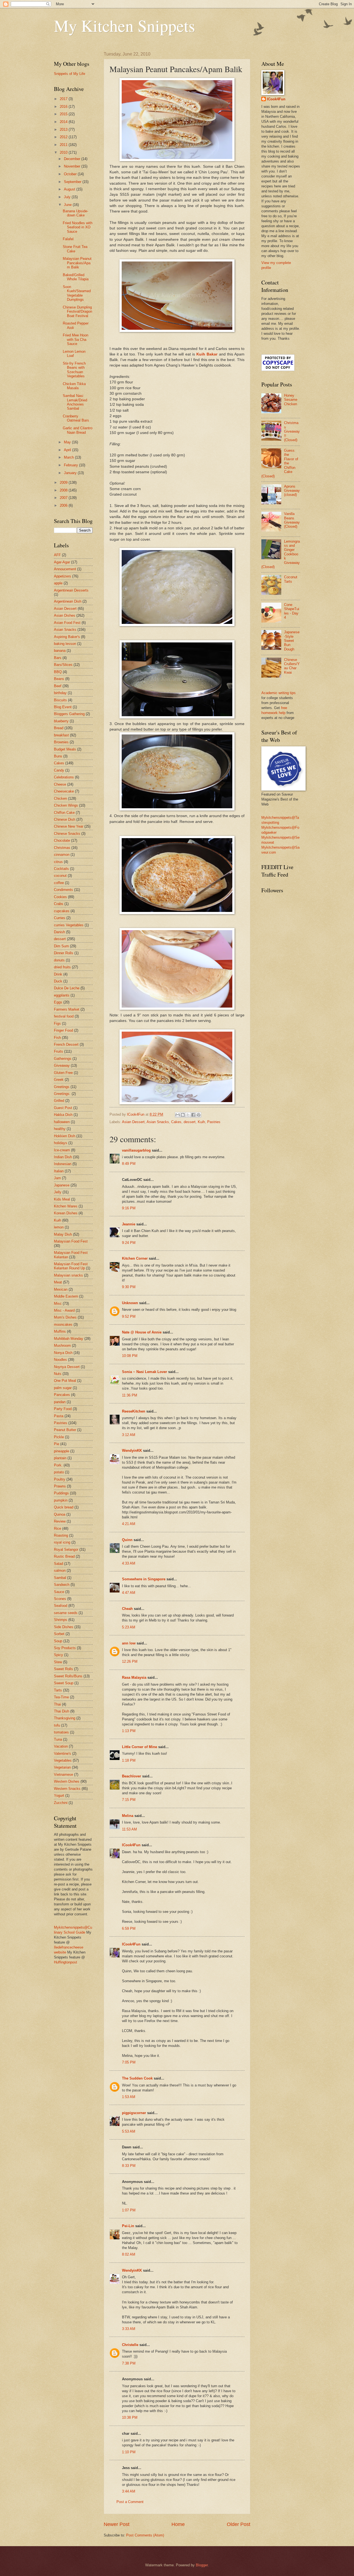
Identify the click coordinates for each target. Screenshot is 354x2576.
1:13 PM (129, 1731)
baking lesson (65, 644)
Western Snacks (67, 1789)
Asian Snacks (158, 1122)
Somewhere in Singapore (144, 1579)
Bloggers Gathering (69, 714)
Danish (59, 932)
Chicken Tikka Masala (74, 386)
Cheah (127, 1609)
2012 (64, 137)
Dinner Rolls (64, 953)
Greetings (62, 1087)
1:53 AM (129, 2097)
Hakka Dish (63, 1115)
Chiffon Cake (64, 813)
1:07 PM (129, 2210)
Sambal (60, 1578)
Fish (57, 1038)
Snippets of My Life (70, 74)
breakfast (61, 735)
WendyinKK (132, 1451)
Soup (58, 1641)
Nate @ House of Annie (142, 1332)
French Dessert (66, 1044)
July (68, 197)
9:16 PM (129, 1208)
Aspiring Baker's (67, 637)
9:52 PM (129, 1316)
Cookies (60, 897)
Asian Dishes (65, 615)
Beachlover (132, 1776)
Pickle (59, 1437)
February (71, 465)
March (69, 457)
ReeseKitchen (134, 1411)
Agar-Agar (62, 562)
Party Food (63, 1409)
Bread (59, 728)
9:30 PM (129, 1287)
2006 (64, 505)
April (68, 450)
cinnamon (62, 855)
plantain (60, 1458)
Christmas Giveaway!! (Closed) (292, 431)
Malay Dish (63, 1234)
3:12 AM (129, 1435)
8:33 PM (129, 2166)
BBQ (58, 672)
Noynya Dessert (67, 1367)
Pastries (214, 1122)
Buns (58, 756)
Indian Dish (63, 1157)
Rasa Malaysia (134, 1677)
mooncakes (63, 1324)
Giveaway (62, 1065)
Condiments (63, 890)
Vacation (61, 1746)
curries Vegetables (69, 925)
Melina (128, 1816)
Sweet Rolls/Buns (68, 1676)
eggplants (62, 995)
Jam (57, 1178)
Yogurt (59, 1796)
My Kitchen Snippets (124, 25)
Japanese (62, 1185)
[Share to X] (188, 1115)
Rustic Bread (64, 1556)
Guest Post (63, 1108)
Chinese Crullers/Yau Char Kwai (292, 666)
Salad (58, 1564)
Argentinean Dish (68, 601)
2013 (64, 130)
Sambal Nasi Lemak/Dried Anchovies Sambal (75, 402)
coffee (59, 883)
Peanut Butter (65, 1430)
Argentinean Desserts (71, 590)
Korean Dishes (66, 1213)
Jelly (58, 1192)
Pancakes (62, 1395)
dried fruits (62, 967)
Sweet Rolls (63, 1669)
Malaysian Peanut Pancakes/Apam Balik (77, 263)
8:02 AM (129, 2254)
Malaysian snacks (68, 1275)
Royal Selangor (66, 1549)
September (73, 182)
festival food (64, 1016)
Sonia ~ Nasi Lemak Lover (145, 1372)
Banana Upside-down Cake (76, 213)
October (71, 174)
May (68, 442)
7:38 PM (129, 2363)
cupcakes (62, 911)
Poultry (60, 1479)
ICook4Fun (131, 1845)
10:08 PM (130, 1356)
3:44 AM (129, 2491)
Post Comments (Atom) (145, 2535)
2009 (64, 482)
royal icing (62, 1542)
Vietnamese (63, 1775)
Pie (57, 1444)
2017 (64, 99)
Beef (58, 686)
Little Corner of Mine (140, 1747)
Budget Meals (65, 749)
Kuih (201, 1122)
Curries (60, 918)
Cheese (60, 784)
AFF (57, 555)
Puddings (61, 1493)
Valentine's (63, 1753)
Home (178, 2524)
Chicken (60, 798)
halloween (62, 1122)
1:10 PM (129, 2452)
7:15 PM (129, 1800)
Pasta (59, 1416)
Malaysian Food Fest (71, 1241)
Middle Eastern (66, 1296)
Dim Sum (61, 946)
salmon (60, 1571)
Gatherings (63, 1059)
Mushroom (62, 1345)
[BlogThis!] (183, 1115)
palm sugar (63, 1388)
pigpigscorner (134, 2113)
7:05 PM (129, 2062)
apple (58, 583)
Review (60, 1521)
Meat (58, 1282)
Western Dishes (67, 1781)
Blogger (202, 2565)
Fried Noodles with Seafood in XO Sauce (78, 227)
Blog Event (63, 707)
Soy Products (65, 1648)
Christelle (130, 2345)
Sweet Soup (64, 1683)
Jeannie (129, 1224)
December (73, 159)
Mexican (61, 1289)
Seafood (61, 1606)
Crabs (59, 904)
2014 (64, 122)
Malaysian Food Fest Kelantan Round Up (71, 1266)
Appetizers (63, 576)
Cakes (176, 1122)
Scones (60, 1599)
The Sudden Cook (137, 2078)
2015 (64, 114)
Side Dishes (64, 1627)
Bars (58, 658)
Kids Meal (62, 1199)
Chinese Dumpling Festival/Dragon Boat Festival (77, 312)
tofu (57, 1725)
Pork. (58, 1465)
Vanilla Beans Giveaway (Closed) (292, 520)
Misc (58, 1303)
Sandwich (62, 1585)
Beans (59, 679)
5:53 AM (129, 2131)
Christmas (62, 848)
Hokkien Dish (65, 1136)
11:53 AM (129, 1829)
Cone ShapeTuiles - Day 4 (292, 611)
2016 (64, 107)
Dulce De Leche (67, 988)
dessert (190, 1122)
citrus (58, 862)
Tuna (58, 1739)
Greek (59, 1080)
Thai (57, 1704)
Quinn (127, 1540)
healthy (60, 1129)
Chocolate (62, 840)
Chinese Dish (65, 819)
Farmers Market (67, 1009)
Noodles (60, 1360)
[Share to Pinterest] (199, 1115)
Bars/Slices (63, 665)
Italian (59, 1171)
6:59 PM (129, 1928)
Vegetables (63, 1760)
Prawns (60, 1486)
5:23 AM (129, 1627)
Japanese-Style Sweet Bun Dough (292, 641)
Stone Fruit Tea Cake (75, 249)
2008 (64, 490)
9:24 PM (129, 1243)
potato (59, 1472)
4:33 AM (129, 1563)
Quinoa (60, 1514)
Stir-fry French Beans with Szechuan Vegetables (74, 370)
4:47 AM (129, 1593)
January (71, 473)
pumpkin (61, 1500)
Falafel (68, 239)
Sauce (59, 1592)
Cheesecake (64, 791)
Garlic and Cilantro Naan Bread (78, 430)
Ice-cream (62, 1150)
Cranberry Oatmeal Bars (76, 418)
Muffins (60, 1331)
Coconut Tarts (291, 579)
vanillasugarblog (136, 1150)
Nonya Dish (63, 1353)
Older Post (239, 2524)
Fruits (58, 1051)
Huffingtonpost (66, 1962)
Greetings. (62, 1094)
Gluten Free (63, 1073)
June (68, 205)
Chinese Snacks (67, 834)
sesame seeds (66, 1613)
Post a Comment (130, 2502)
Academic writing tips (278, 693)
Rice (58, 1528)
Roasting (61, 1535)
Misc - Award (64, 1310)
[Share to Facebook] (193, 1115)
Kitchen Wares (66, 1206)
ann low (129, 1643)
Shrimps (61, 1620)
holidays (61, 1143)
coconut (60, 876)
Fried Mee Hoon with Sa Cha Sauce (76, 339)
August (70, 189)
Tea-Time (61, 1697)
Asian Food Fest (67, 623)
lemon (59, 1227)
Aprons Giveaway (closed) (292, 491)
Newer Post (117, 2524)
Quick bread (64, 1507)
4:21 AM (129, 1524)
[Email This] (178, 1115)
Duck (58, 981)
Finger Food (63, 1030)
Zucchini (61, 1803)
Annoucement (65, 569)
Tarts (58, 1690)
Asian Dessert (133, 1122)
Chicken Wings (66, 805)
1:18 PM (129, 1760)
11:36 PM (130, 1395)
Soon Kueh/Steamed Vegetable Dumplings (77, 293)
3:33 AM (129, 2329)
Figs (57, 1023)
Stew (58, 1662)
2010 (64, 152)
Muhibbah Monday (69, 1339)
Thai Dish (62, 1711)
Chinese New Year (69, 826)
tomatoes (61, 1732)
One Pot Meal (65, 1381)
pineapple (62, 1451)
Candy (59, 770)
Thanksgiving (65, 1718)
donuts (59, 960)
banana (60, 651)
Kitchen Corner (135, 1258)
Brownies (61, 742)
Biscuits (60, 700)
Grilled (59, 1101)
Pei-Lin (128, 2226)
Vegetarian (62, 1767)
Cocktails (61, 869)
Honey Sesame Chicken (291, 400)
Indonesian (63, 1164)
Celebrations (64, 777)
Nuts (58, 1374)
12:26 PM (130, 1661)
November (73, 166)
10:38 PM (130, 2417)
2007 (64, 498)
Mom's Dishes (65, 1317)
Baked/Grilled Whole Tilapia (76, 277)
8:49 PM (129, 1164)
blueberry (61, 721)
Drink (58, 974)
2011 (64, 145)
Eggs (58, 1002)
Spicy (58, 1655)
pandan (60, 1402)
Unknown (130, 1303)
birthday (60, 693)
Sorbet (59, 1634)
